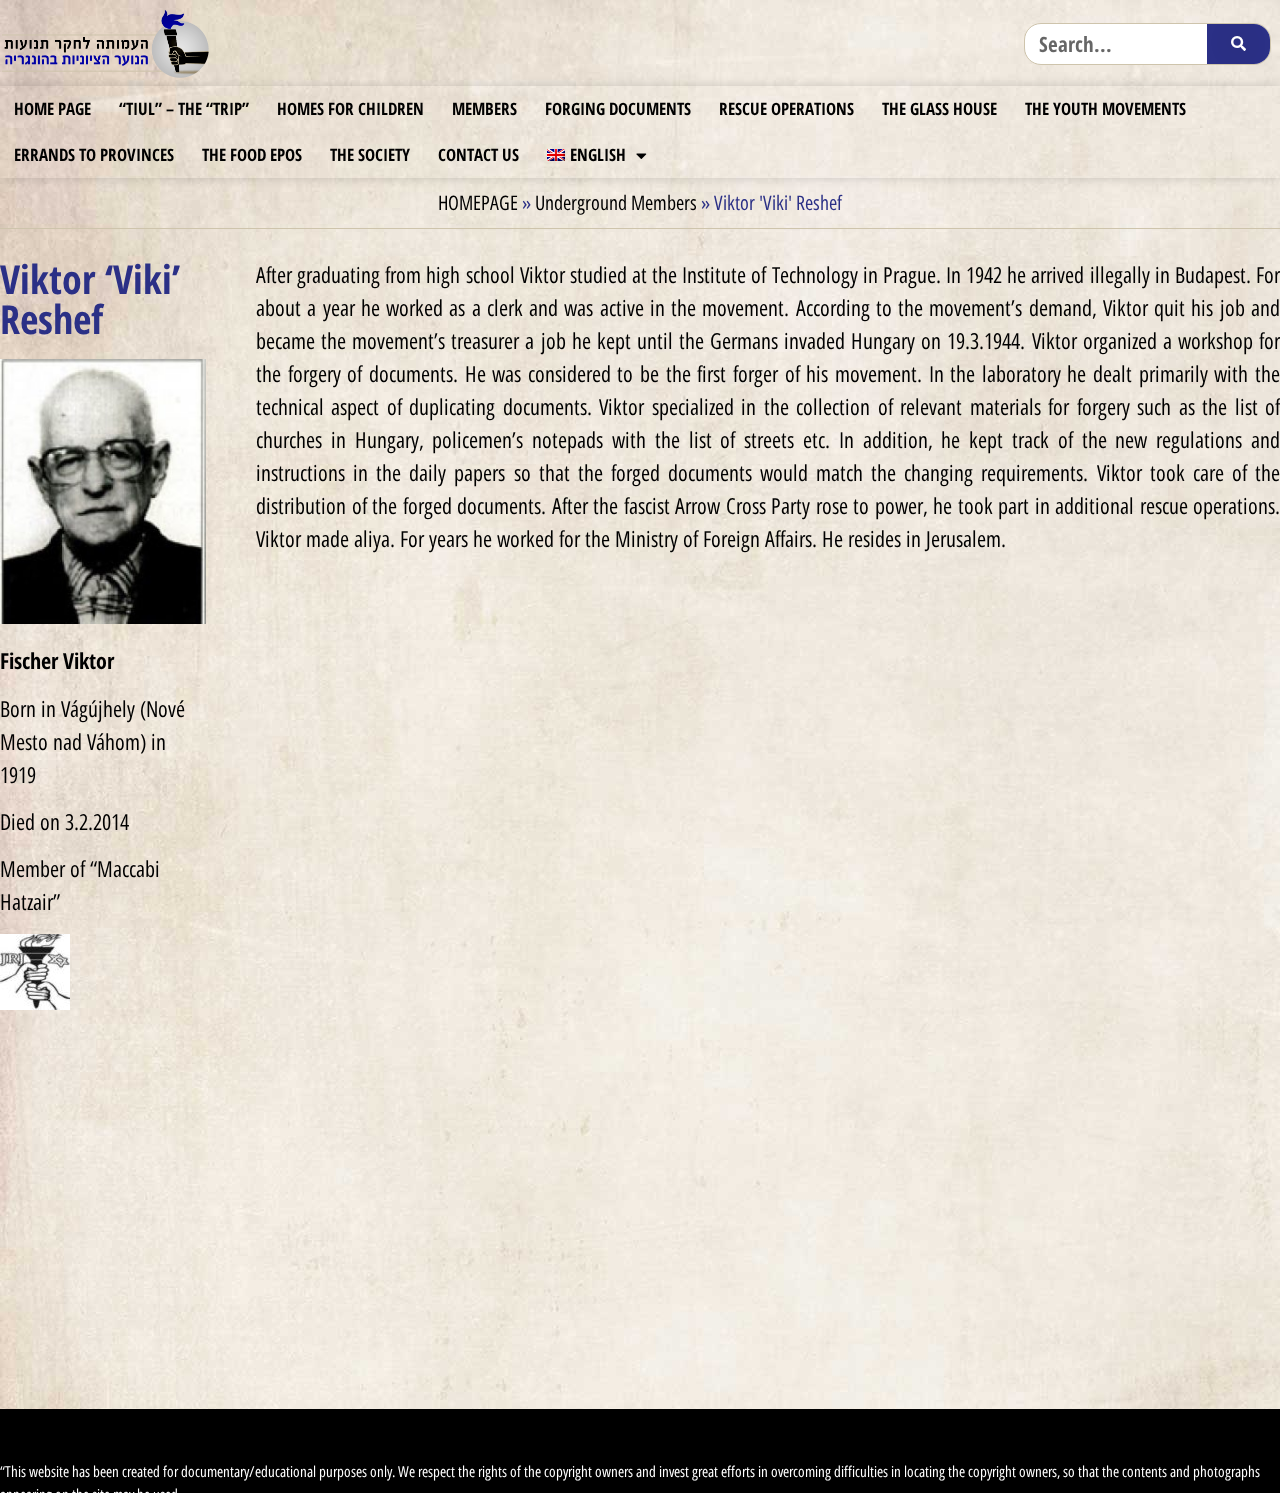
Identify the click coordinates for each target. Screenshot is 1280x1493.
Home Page (52, 108)
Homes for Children (350, 108)
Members (484, 108)
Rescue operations (786, 108)
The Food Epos (252, 154)
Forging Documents (618, 108)
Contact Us (478, 154)
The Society (370, 154)
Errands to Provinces (94, 154)
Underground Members (616, 203)
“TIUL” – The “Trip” (184, 108)
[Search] (1238, 44)
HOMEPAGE (478, 203)
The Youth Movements (1105, 108)
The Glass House (939, 108)
